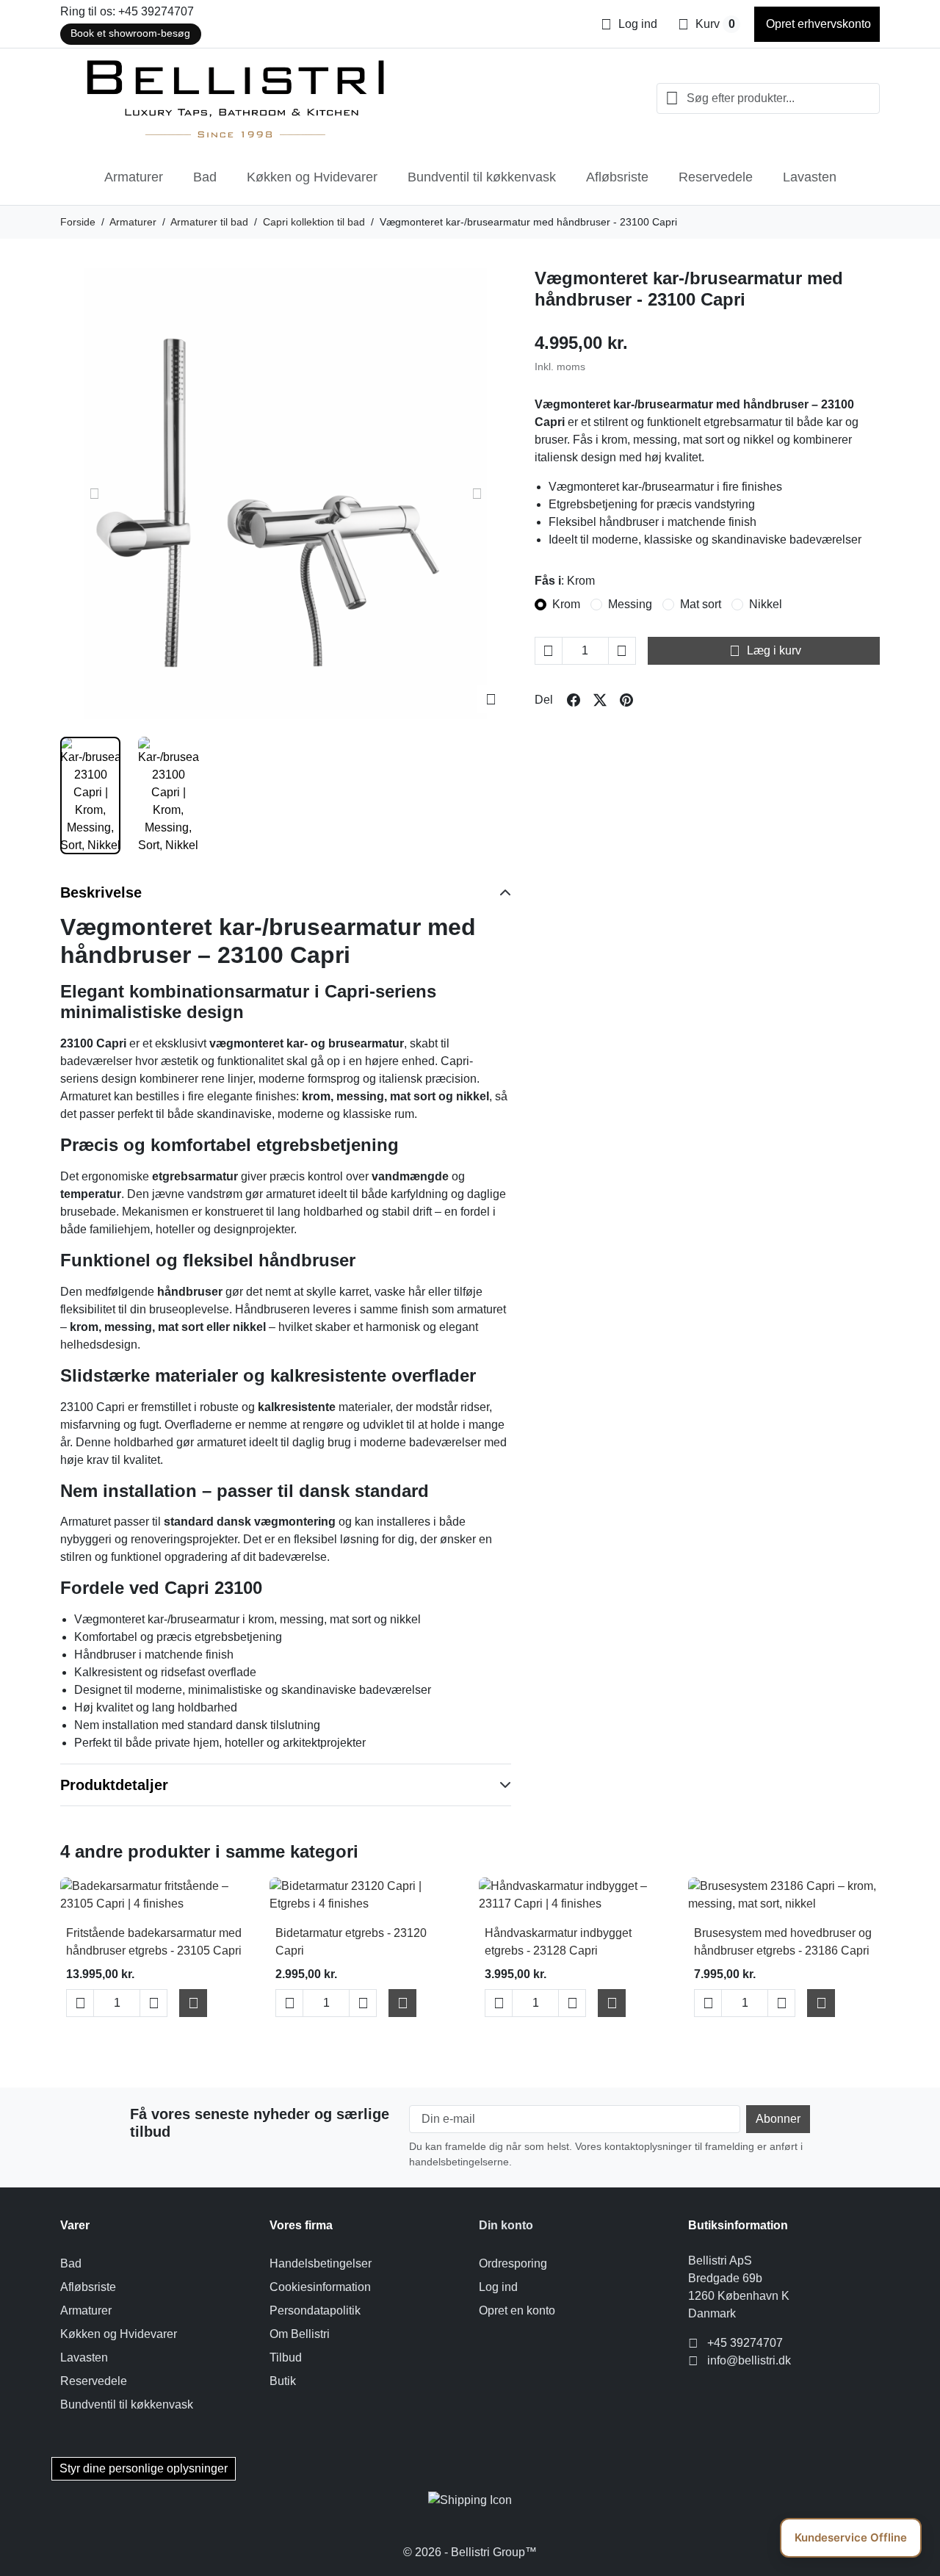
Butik (283, 2381)
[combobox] (768, 98)
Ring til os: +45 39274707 (127, 11)
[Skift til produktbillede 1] (90, 795)
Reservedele (716, 177)
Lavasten (810, 177)
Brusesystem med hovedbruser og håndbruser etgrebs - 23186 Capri (783, 1942)
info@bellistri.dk (749, 2360)
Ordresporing (513, 2263)
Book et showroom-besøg (130, 33)
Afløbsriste (617, 177)
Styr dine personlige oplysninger (144, 2468)
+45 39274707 (745, 2343)
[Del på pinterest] (626, 700)
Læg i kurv (765, 651)
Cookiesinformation (320, 2287)
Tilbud (286, 2357)
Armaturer (134, 177)
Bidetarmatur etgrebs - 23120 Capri (351, 1942)
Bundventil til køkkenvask (482, 177)
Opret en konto (517, 2310)
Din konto (506, 2225)
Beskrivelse (101, 892)
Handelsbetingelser (321, 2263)
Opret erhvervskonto (817, 24)
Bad (205, 177)
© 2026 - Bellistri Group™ (470, 2552)
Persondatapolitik (315, 2310)
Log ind (498, 2287)
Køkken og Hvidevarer (312, 177)
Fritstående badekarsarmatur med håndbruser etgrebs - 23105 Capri (154, 1942)
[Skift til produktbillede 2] (168, 795)
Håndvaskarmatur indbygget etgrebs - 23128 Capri (558, 1942)
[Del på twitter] (600, 700)
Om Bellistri (300, 2334)
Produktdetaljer (114, 1785)
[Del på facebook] (574, 700)
